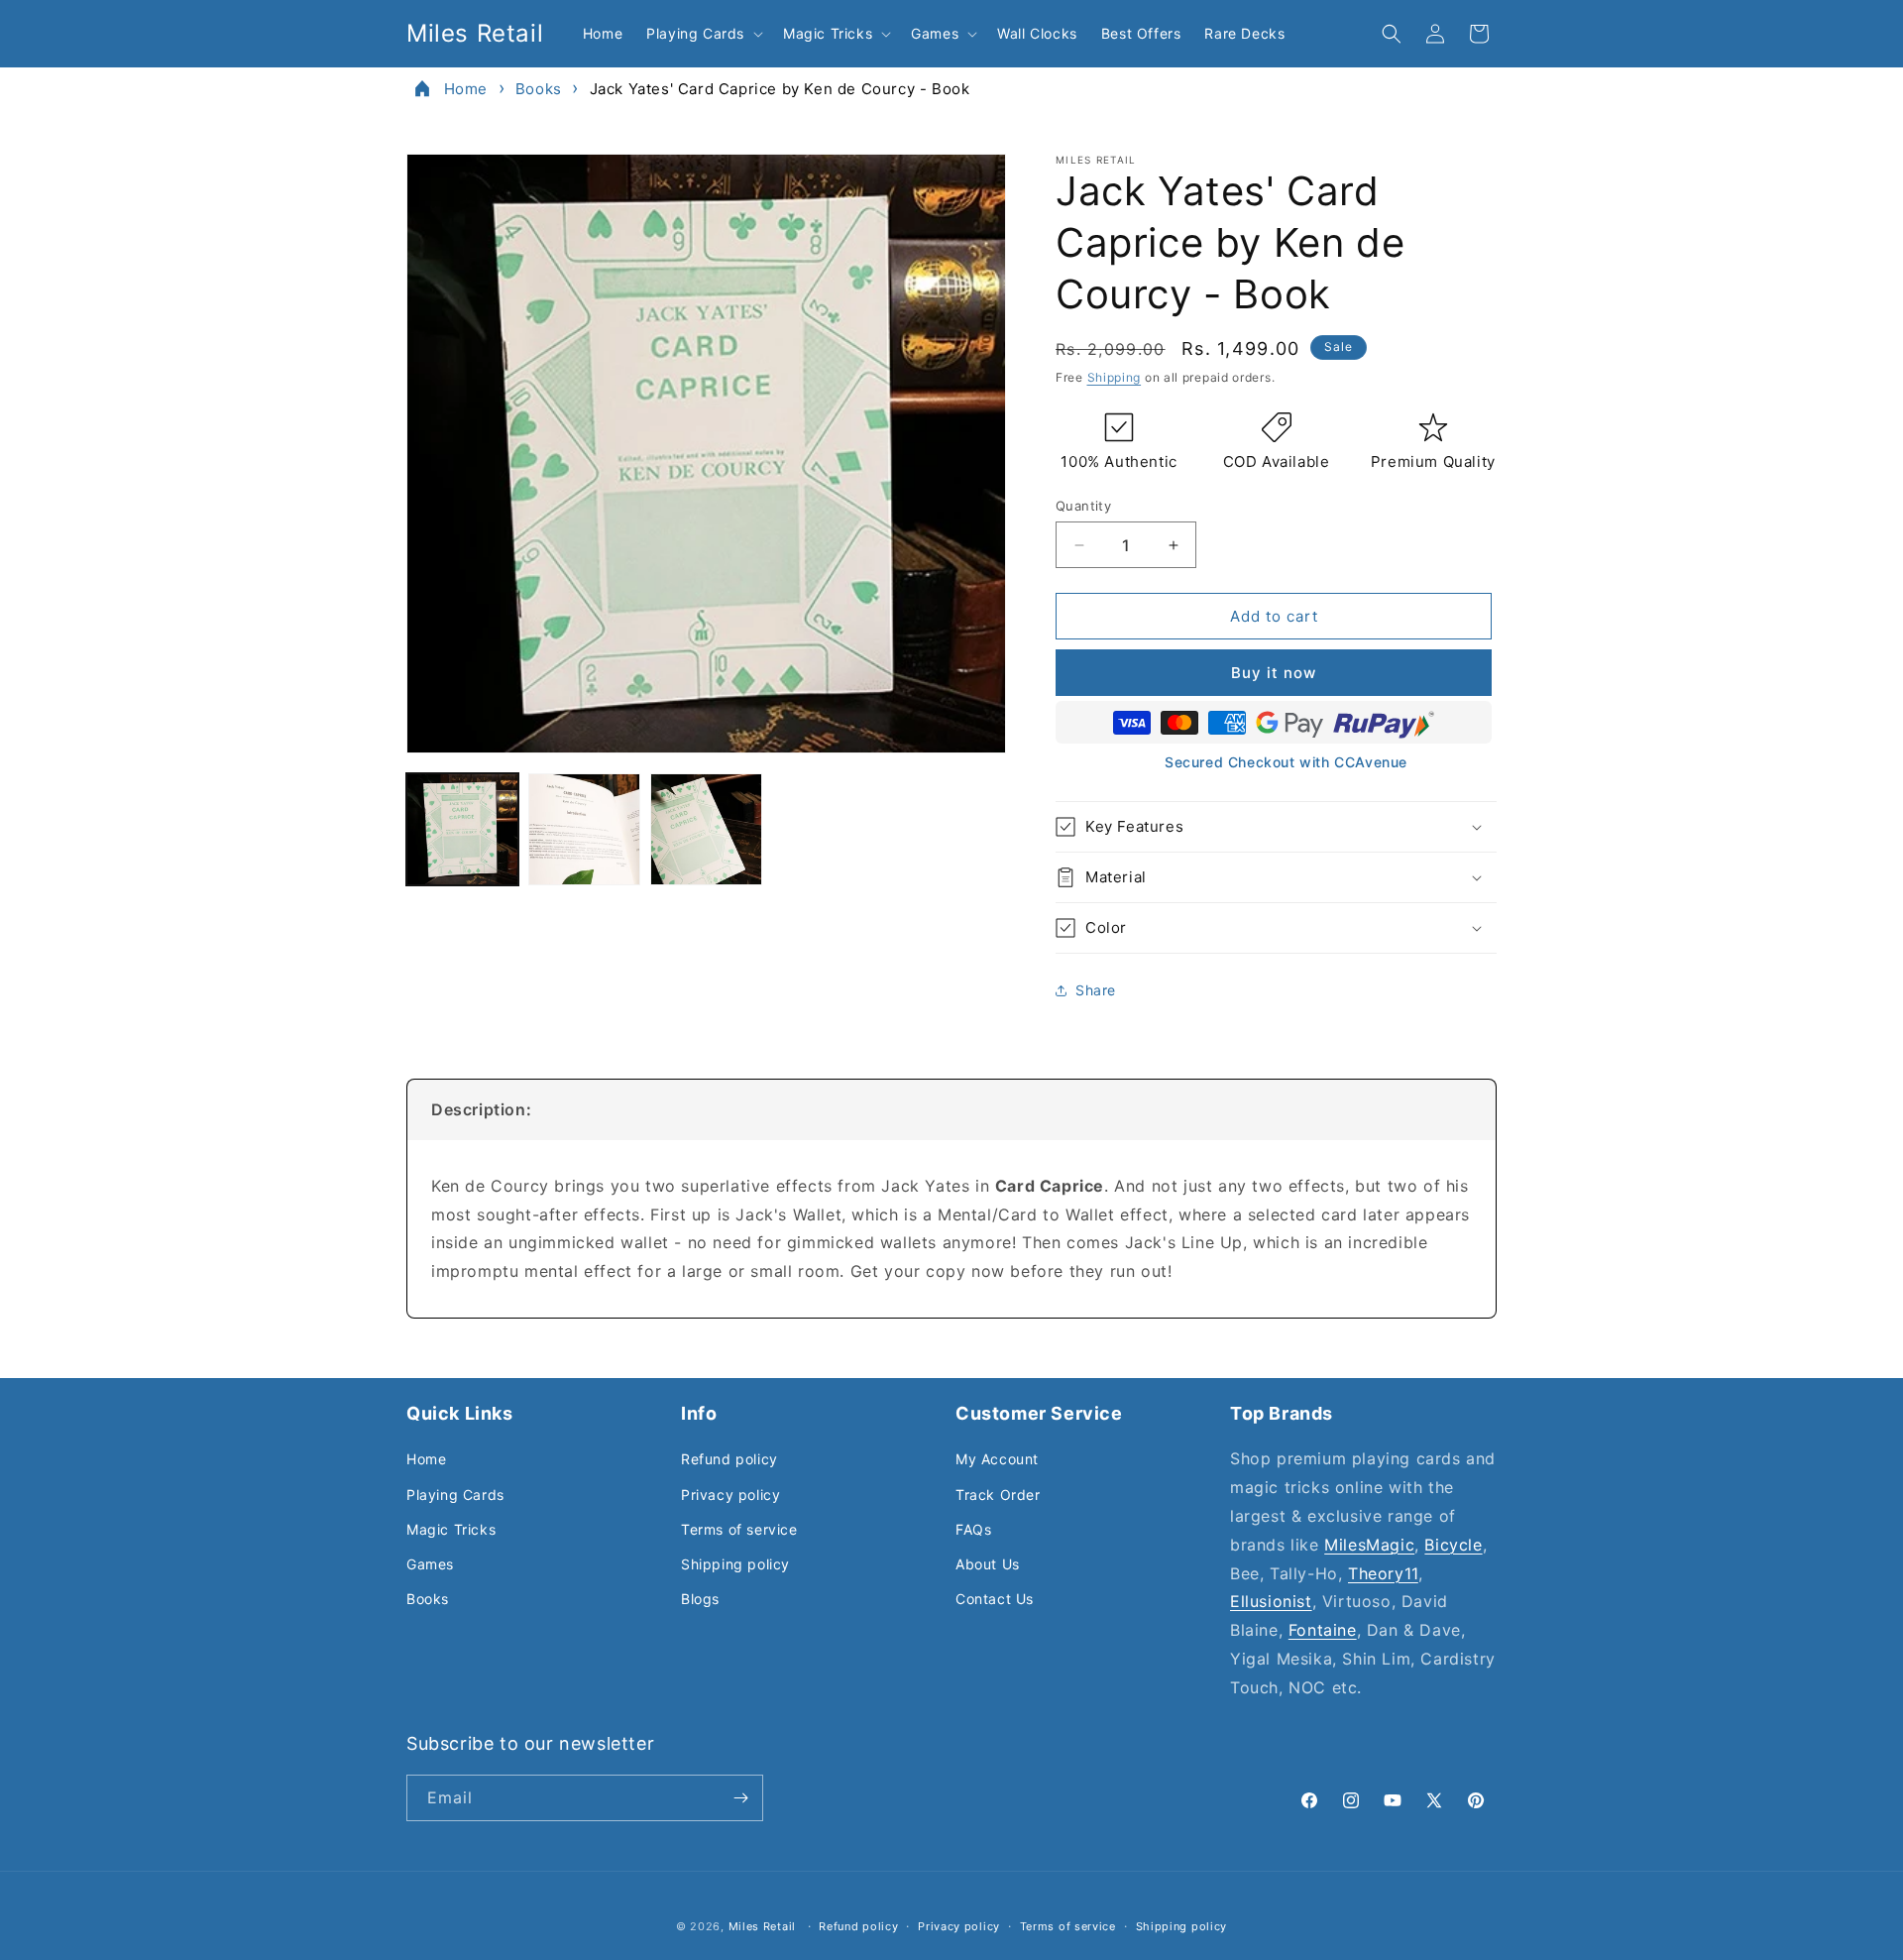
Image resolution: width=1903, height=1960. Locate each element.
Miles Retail (762, 1926)
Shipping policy (735, 1564)
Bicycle (1453, 1545)
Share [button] (1096, 990)
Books (539, 89)
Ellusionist (1271, 1601)
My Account (997, 1459)
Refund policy (729, 1459)
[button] (703, 34)
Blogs (700, 1599)
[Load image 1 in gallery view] (462, 829)
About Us (988, 1564)
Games (430, 1564)
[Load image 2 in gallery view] (584, 829)
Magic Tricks (451, 1529)
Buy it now (1274, 673)
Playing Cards (455, 1495)
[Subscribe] (740, 1798)
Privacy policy (730, 1495)
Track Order (998, 1495)
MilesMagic (1369, 1545)
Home (466, 89)
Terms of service (739, 1529)
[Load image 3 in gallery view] (706, 829)
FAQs (973, 1529)
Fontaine (1323, 1630)
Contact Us (995, 1599)
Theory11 (1383, 1573)
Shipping (1115, 377)
